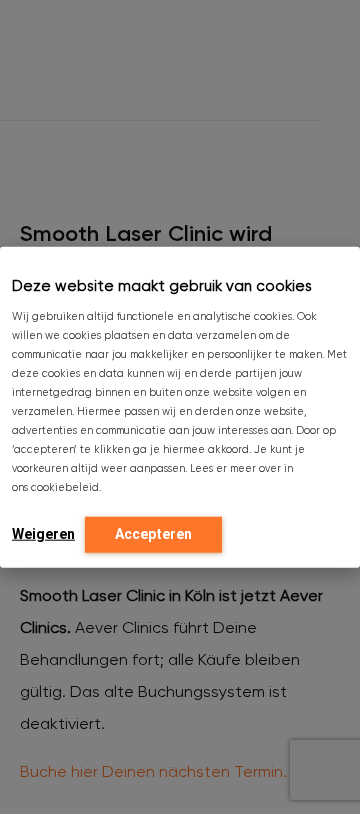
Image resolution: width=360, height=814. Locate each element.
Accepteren (153, 533)
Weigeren (43, 533)
